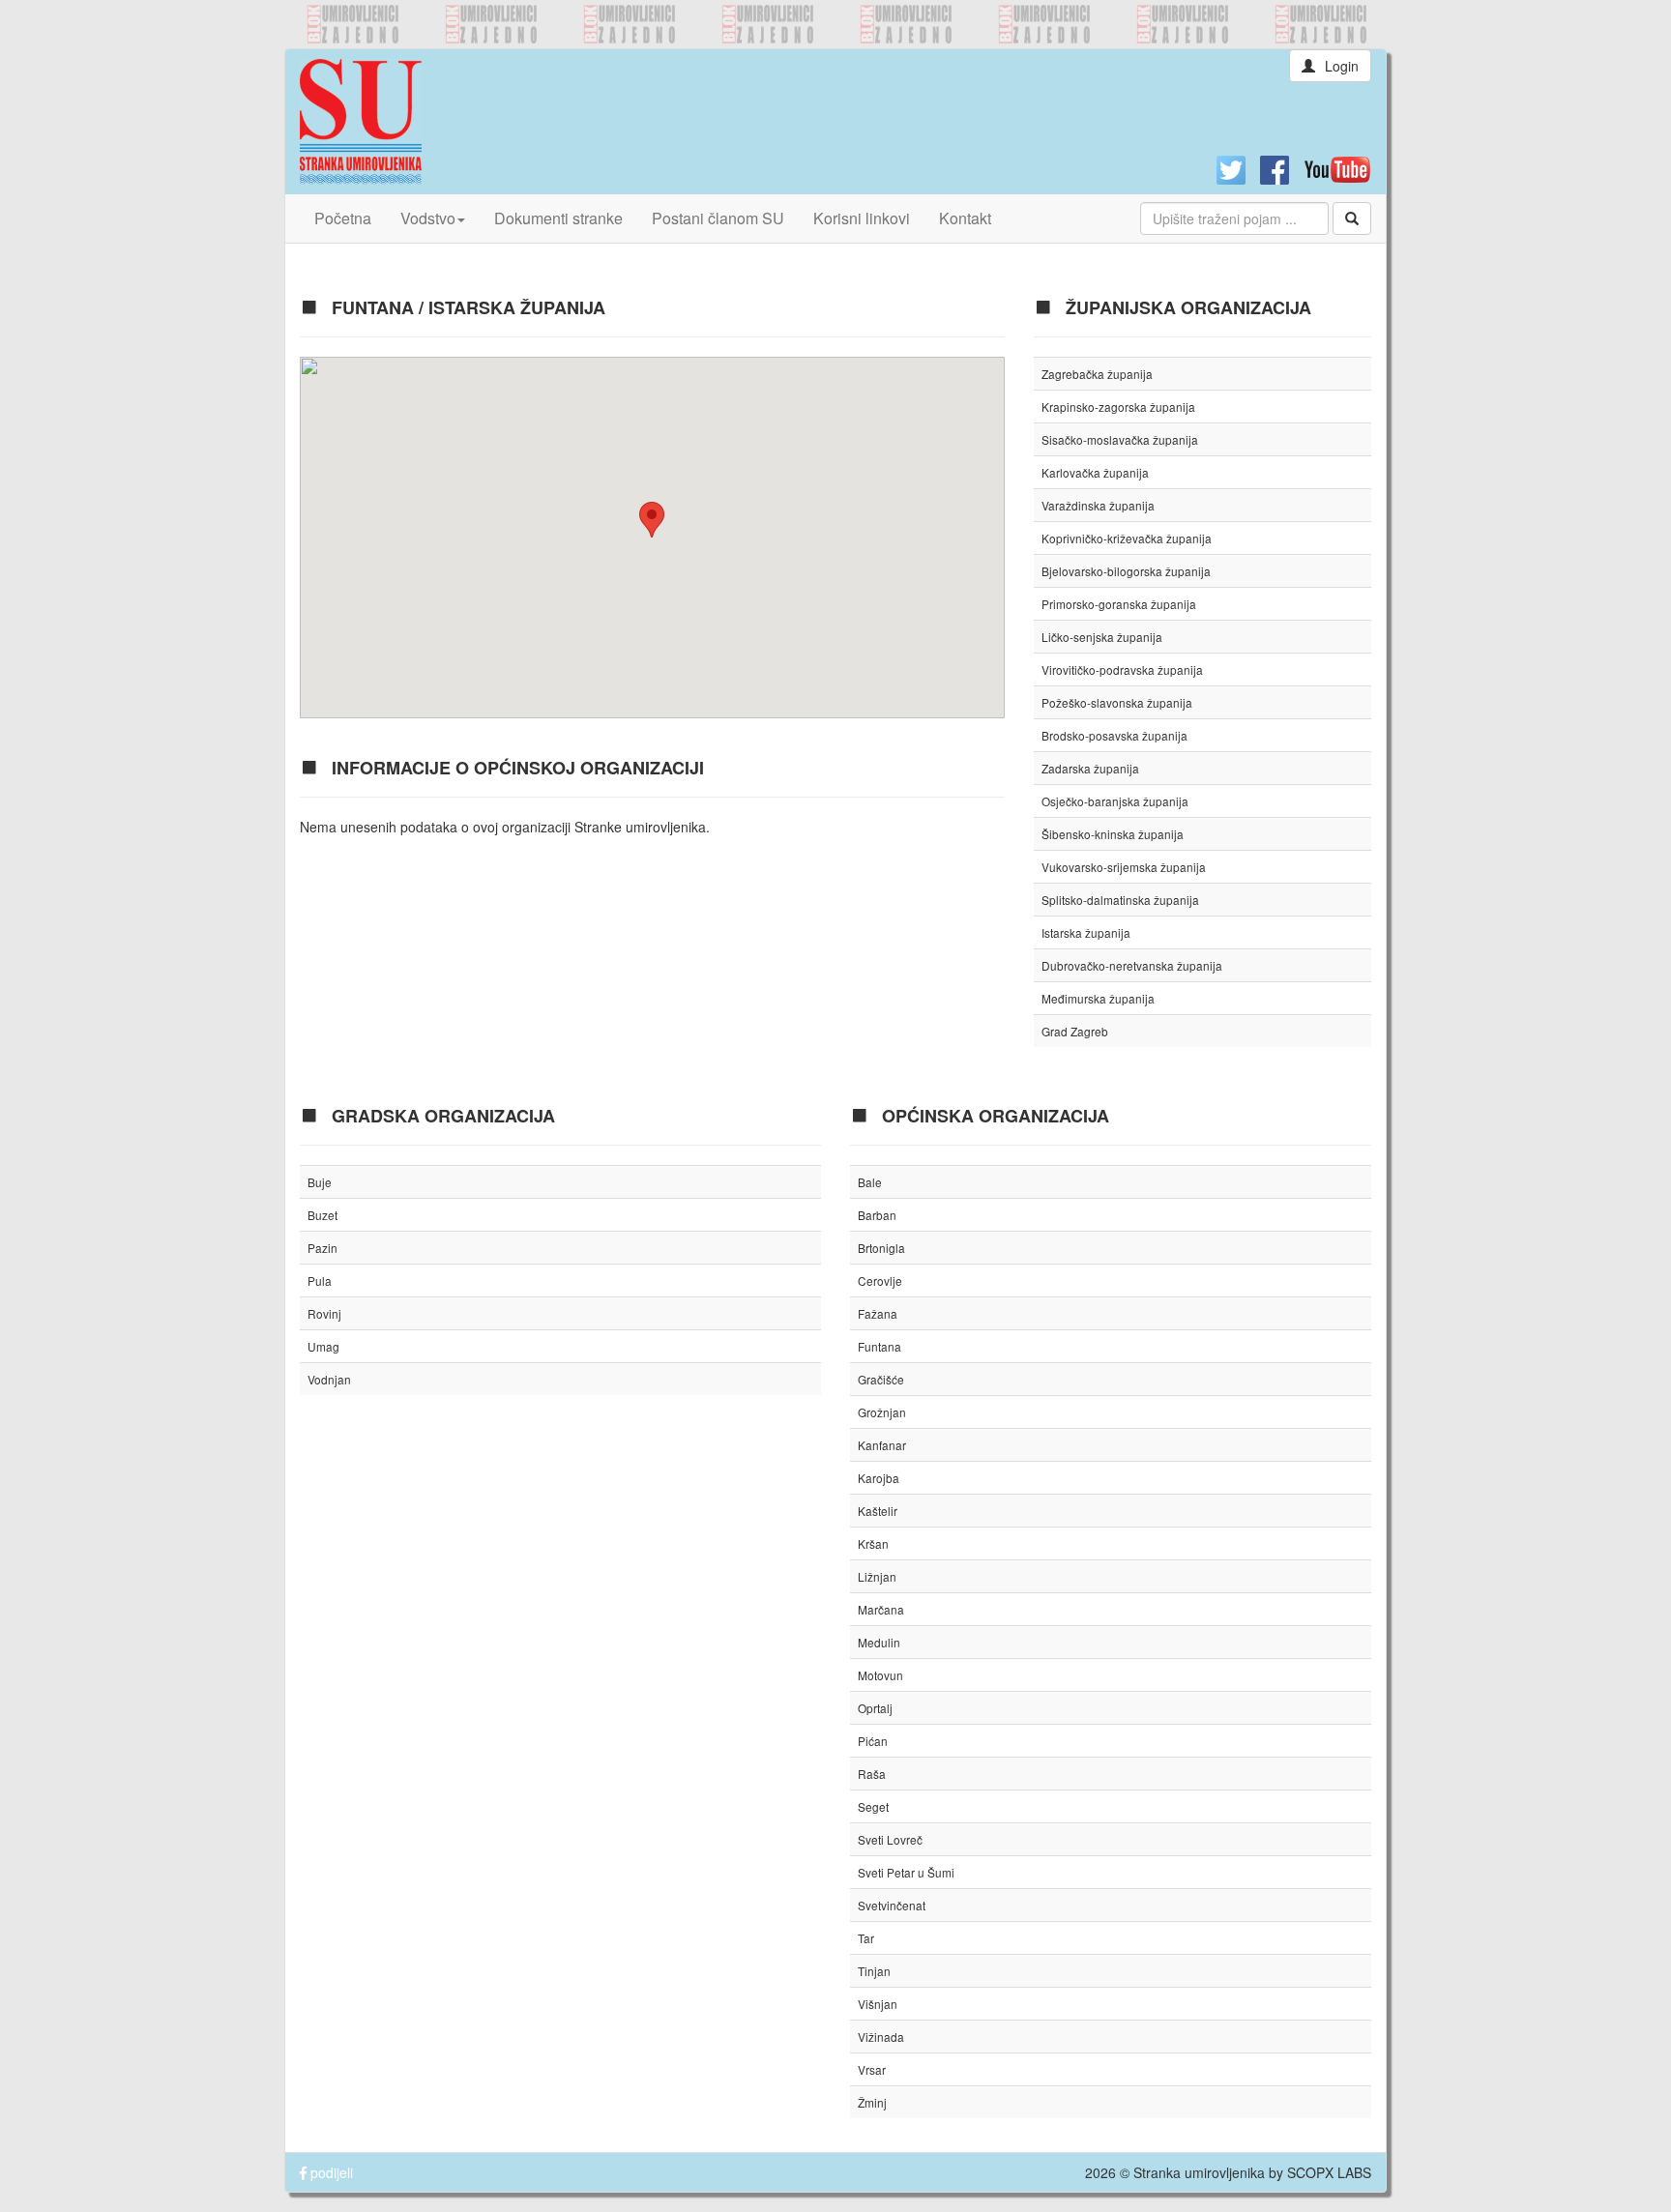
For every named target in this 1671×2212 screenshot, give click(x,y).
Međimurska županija (1098, 998)
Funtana (879, 1346)
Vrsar (872, 2069)
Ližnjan (877, 1576)
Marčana (881, 1609)
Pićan (873, 1741)
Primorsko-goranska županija (1119, 604)
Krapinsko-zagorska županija (1118, 407)
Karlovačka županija (1095, 472)
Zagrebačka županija (1097, 374)
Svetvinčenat (892, 1905)
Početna (343, 218)
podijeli (330, 2172)
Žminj (872, 2102)
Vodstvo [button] (428, 218)
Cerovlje (880, 1281)
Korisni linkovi (862, 218)
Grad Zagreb (1075, 1031)
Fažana (878, 1313)
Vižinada (881, 2037)
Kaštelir (878, 1511)
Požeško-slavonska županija (1117, 702)
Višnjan (878, 2004)
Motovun (880, 1675)
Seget (873, 1806)
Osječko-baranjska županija (1115, 801)
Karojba (879, 1478)
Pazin (322, 1248)
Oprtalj (875, 1708)
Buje (320, 1182)
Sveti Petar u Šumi (906, 1872)
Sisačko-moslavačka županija (1120, 439)
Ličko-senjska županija (1102, 637)
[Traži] (1352, 218)
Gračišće (881, 1379)
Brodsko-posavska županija (1114, 735)
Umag (323, 1346)
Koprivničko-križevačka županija (1127, 538)
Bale (870, 1182)
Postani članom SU (718, 218)
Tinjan (874, 1971)
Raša (872, 1774)
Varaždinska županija (1098, 505)
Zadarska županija (1090, 768)
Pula (320, 1281)
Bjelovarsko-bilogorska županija (1126, 571)
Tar (866, 1938)
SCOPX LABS (1329, 2172)
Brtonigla (881, 1248)
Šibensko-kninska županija (1113, 834)
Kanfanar (882, 1445)
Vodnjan (329, 1379)
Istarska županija (1086, 932)
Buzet (322, 1215)
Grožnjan (882, 1412)
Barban (877, 1215)
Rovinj (324, 1313)
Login (1342, 66)
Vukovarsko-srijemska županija (1124, 867)
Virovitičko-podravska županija (1122, 669)
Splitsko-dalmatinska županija (1120, 900)
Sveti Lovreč (890, 1839)
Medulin (879, 1642)
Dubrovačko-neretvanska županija (1132, 965)
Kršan (873, 1543)
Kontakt (965, 218)
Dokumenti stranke (558, 218)
